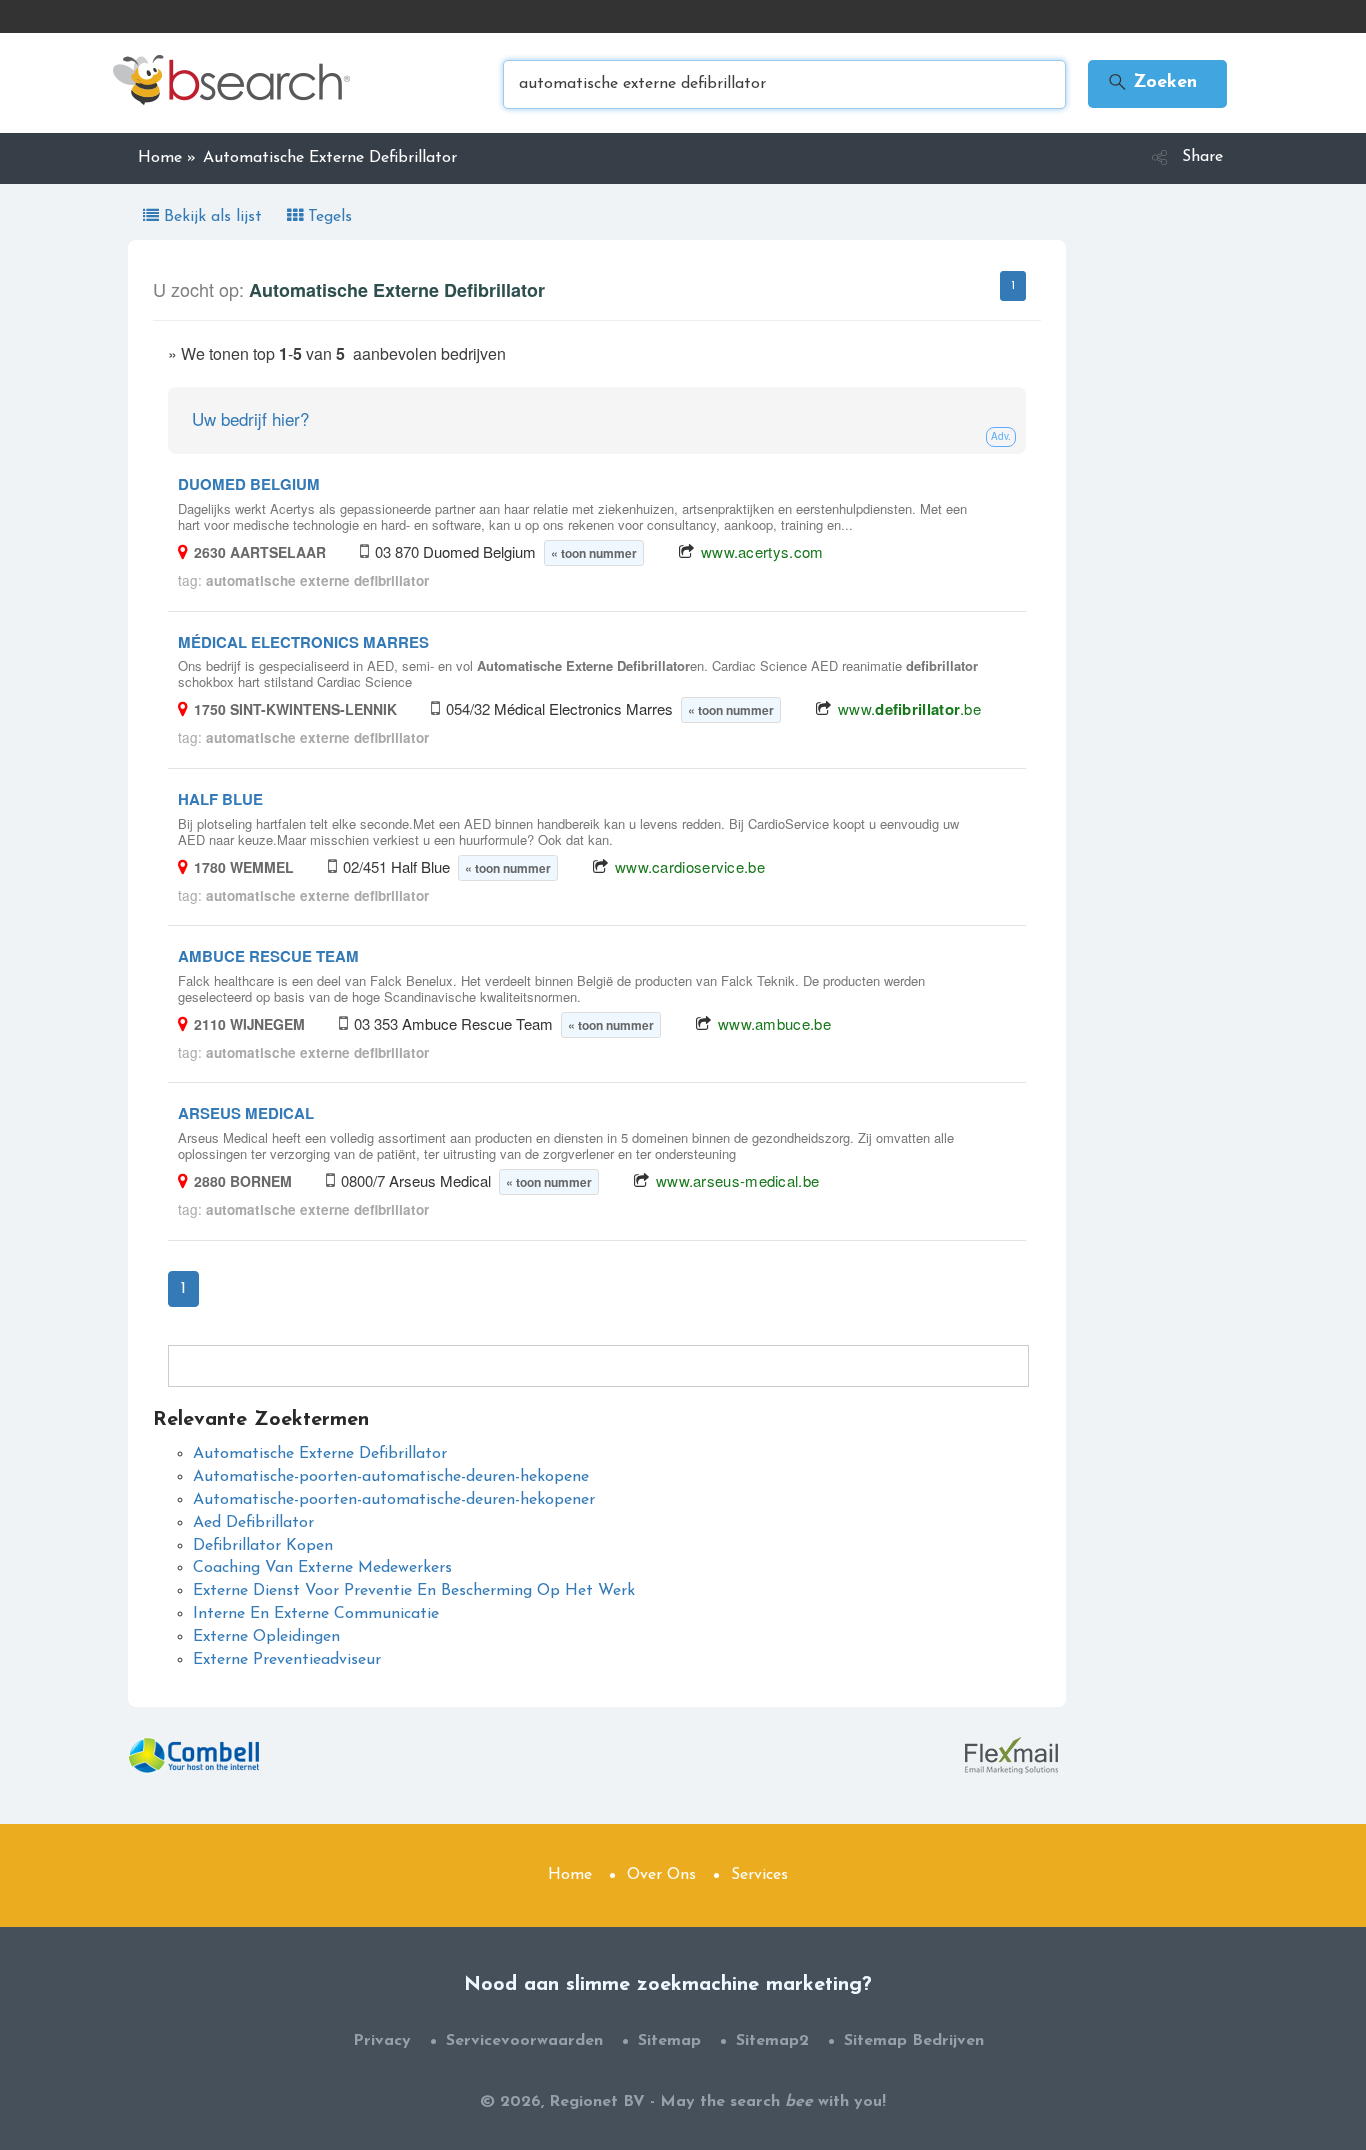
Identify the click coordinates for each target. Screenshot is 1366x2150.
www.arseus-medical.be (737, 1180)
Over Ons (661, 1875)
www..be (909, 708)
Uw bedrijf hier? (250, 418)
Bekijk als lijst (213, 217)
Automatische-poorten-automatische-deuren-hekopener (394, 1500)
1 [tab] (1013, 286)
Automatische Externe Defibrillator (320, 1454)
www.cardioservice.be (690, 866)
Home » (167, 158)
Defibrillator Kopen (263, 1546)
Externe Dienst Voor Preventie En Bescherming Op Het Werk (414, 1591)
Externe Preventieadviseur (287, 1660)
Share (1202, 157)
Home (570, 1875)
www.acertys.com (762, 551)
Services (759, 1875)
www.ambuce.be (774, 1023)
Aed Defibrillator (253, 1523)
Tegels (327, 217)
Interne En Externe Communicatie (316, 1614)
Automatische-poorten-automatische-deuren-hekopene (391, 1477)
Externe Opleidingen (266, 1637)
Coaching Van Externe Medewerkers (322, 1568)
